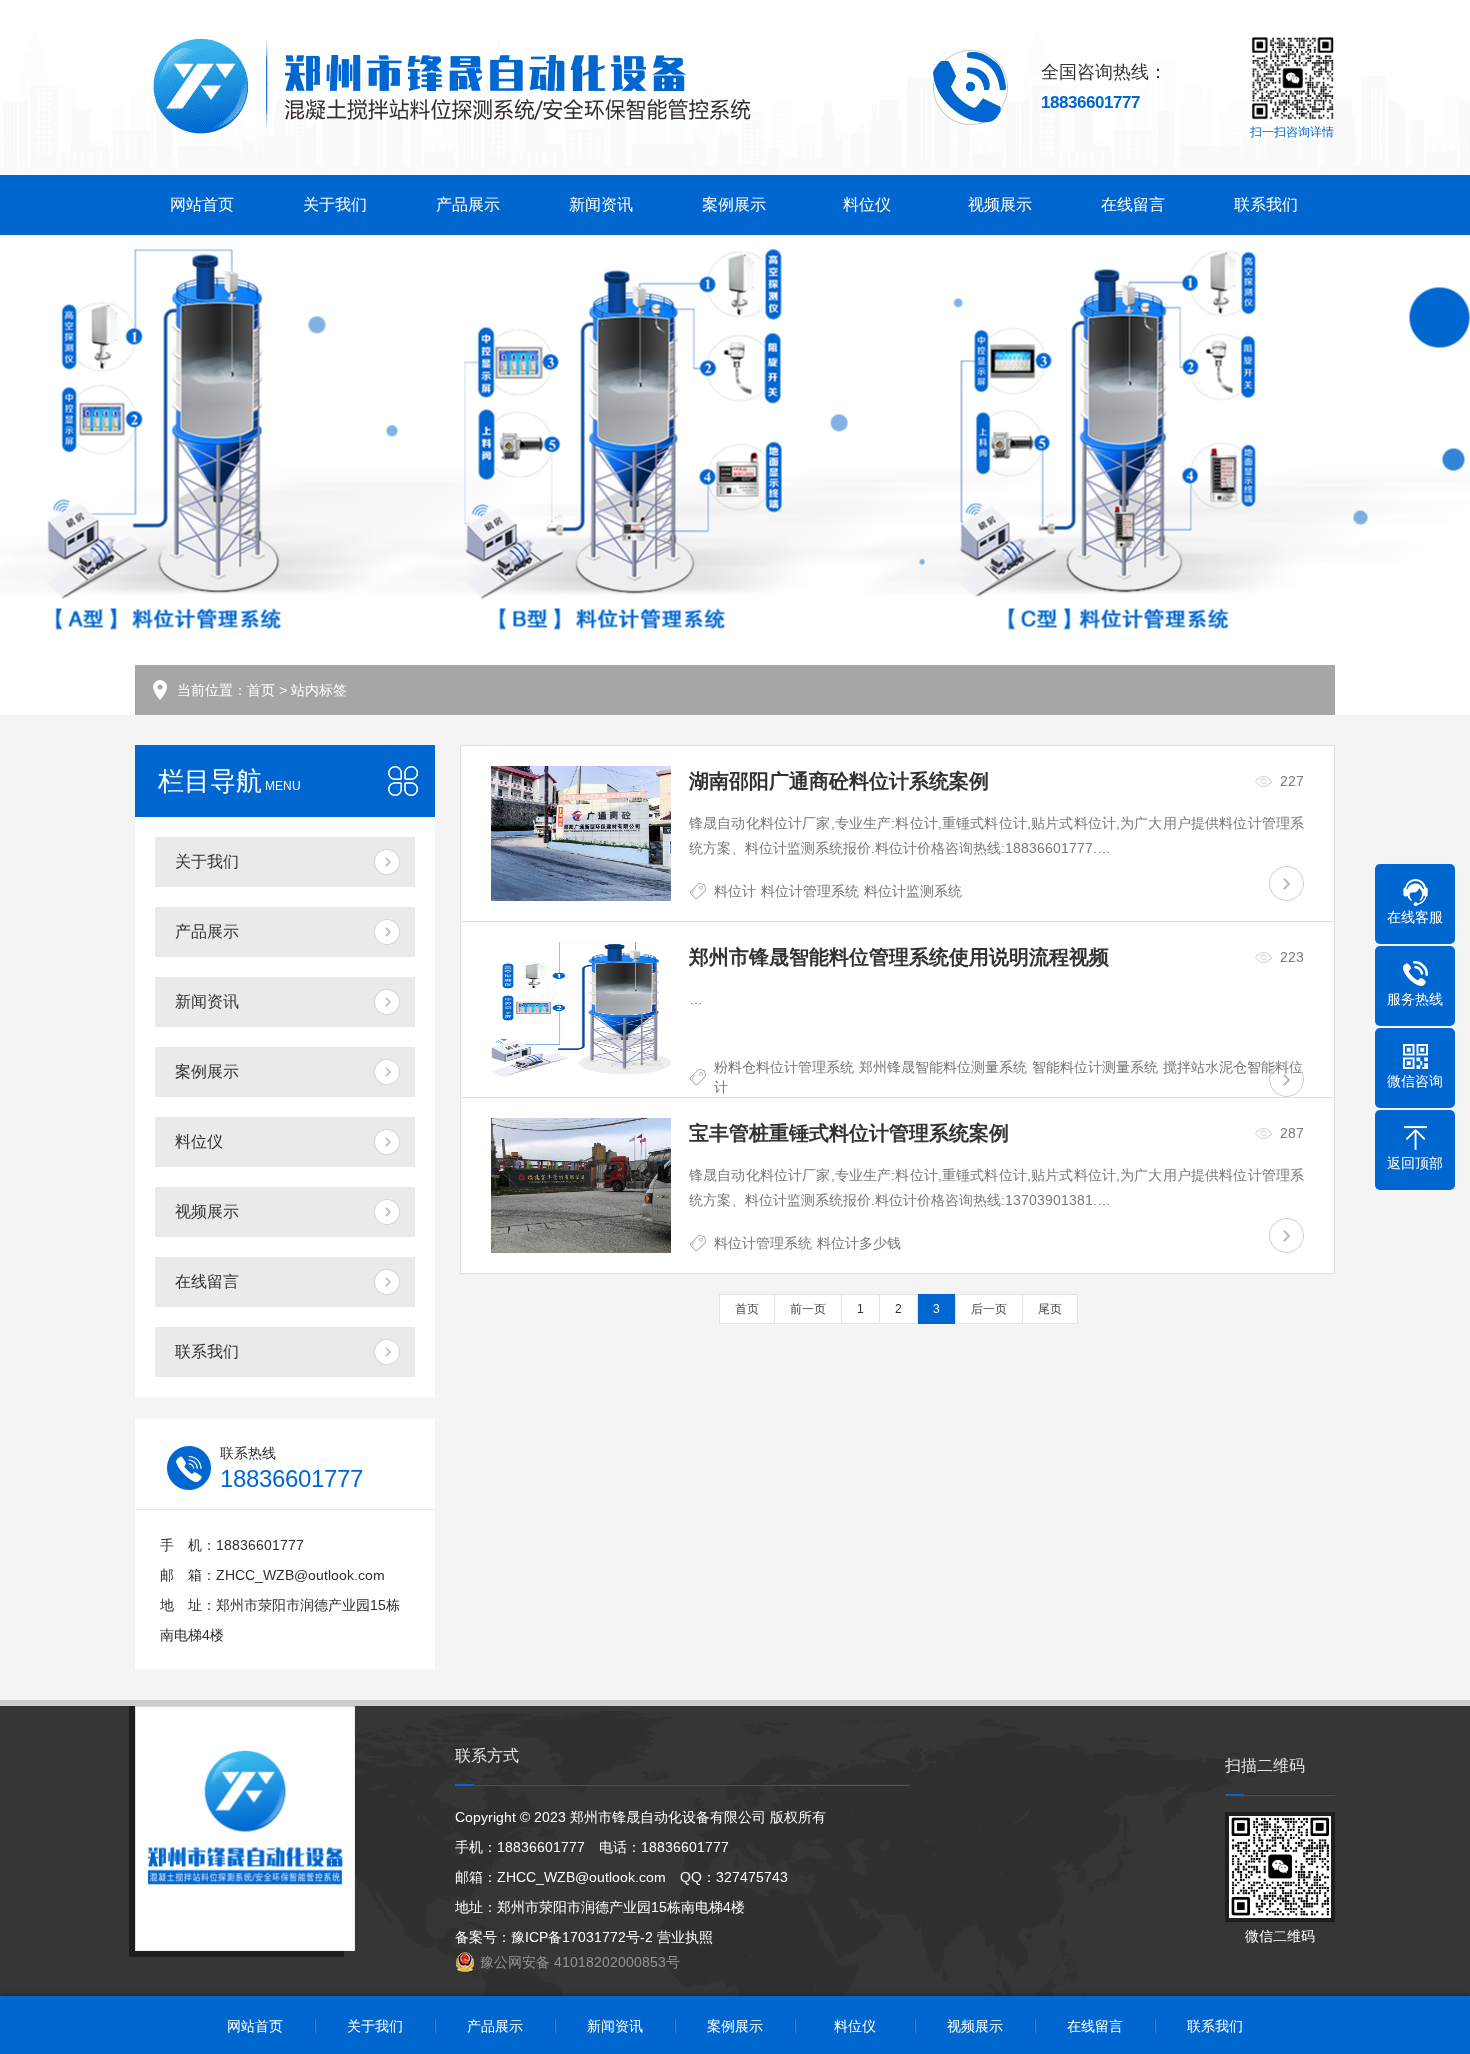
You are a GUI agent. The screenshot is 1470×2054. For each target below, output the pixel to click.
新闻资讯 (601, 204)
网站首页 (202, 204)
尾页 (1050, 1309)
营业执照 (685, 1937)
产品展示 (468, 204)
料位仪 (867, 204)
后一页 (989, 1309)
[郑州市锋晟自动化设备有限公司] (450, 87)
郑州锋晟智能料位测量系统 (943, 1067)
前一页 (808, 1309)
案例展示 (734, 204)
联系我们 (1266, 204)
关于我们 (335, 204)
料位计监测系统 (913, 891)
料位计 (735, 891)
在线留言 (1133, 204)
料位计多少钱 (859, 1243)
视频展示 (1000, 204)
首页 (261, 690)
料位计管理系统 (810, 891)
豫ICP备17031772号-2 (582, 1937)
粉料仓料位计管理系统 (784, 1067)
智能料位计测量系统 (1095, 1067)
